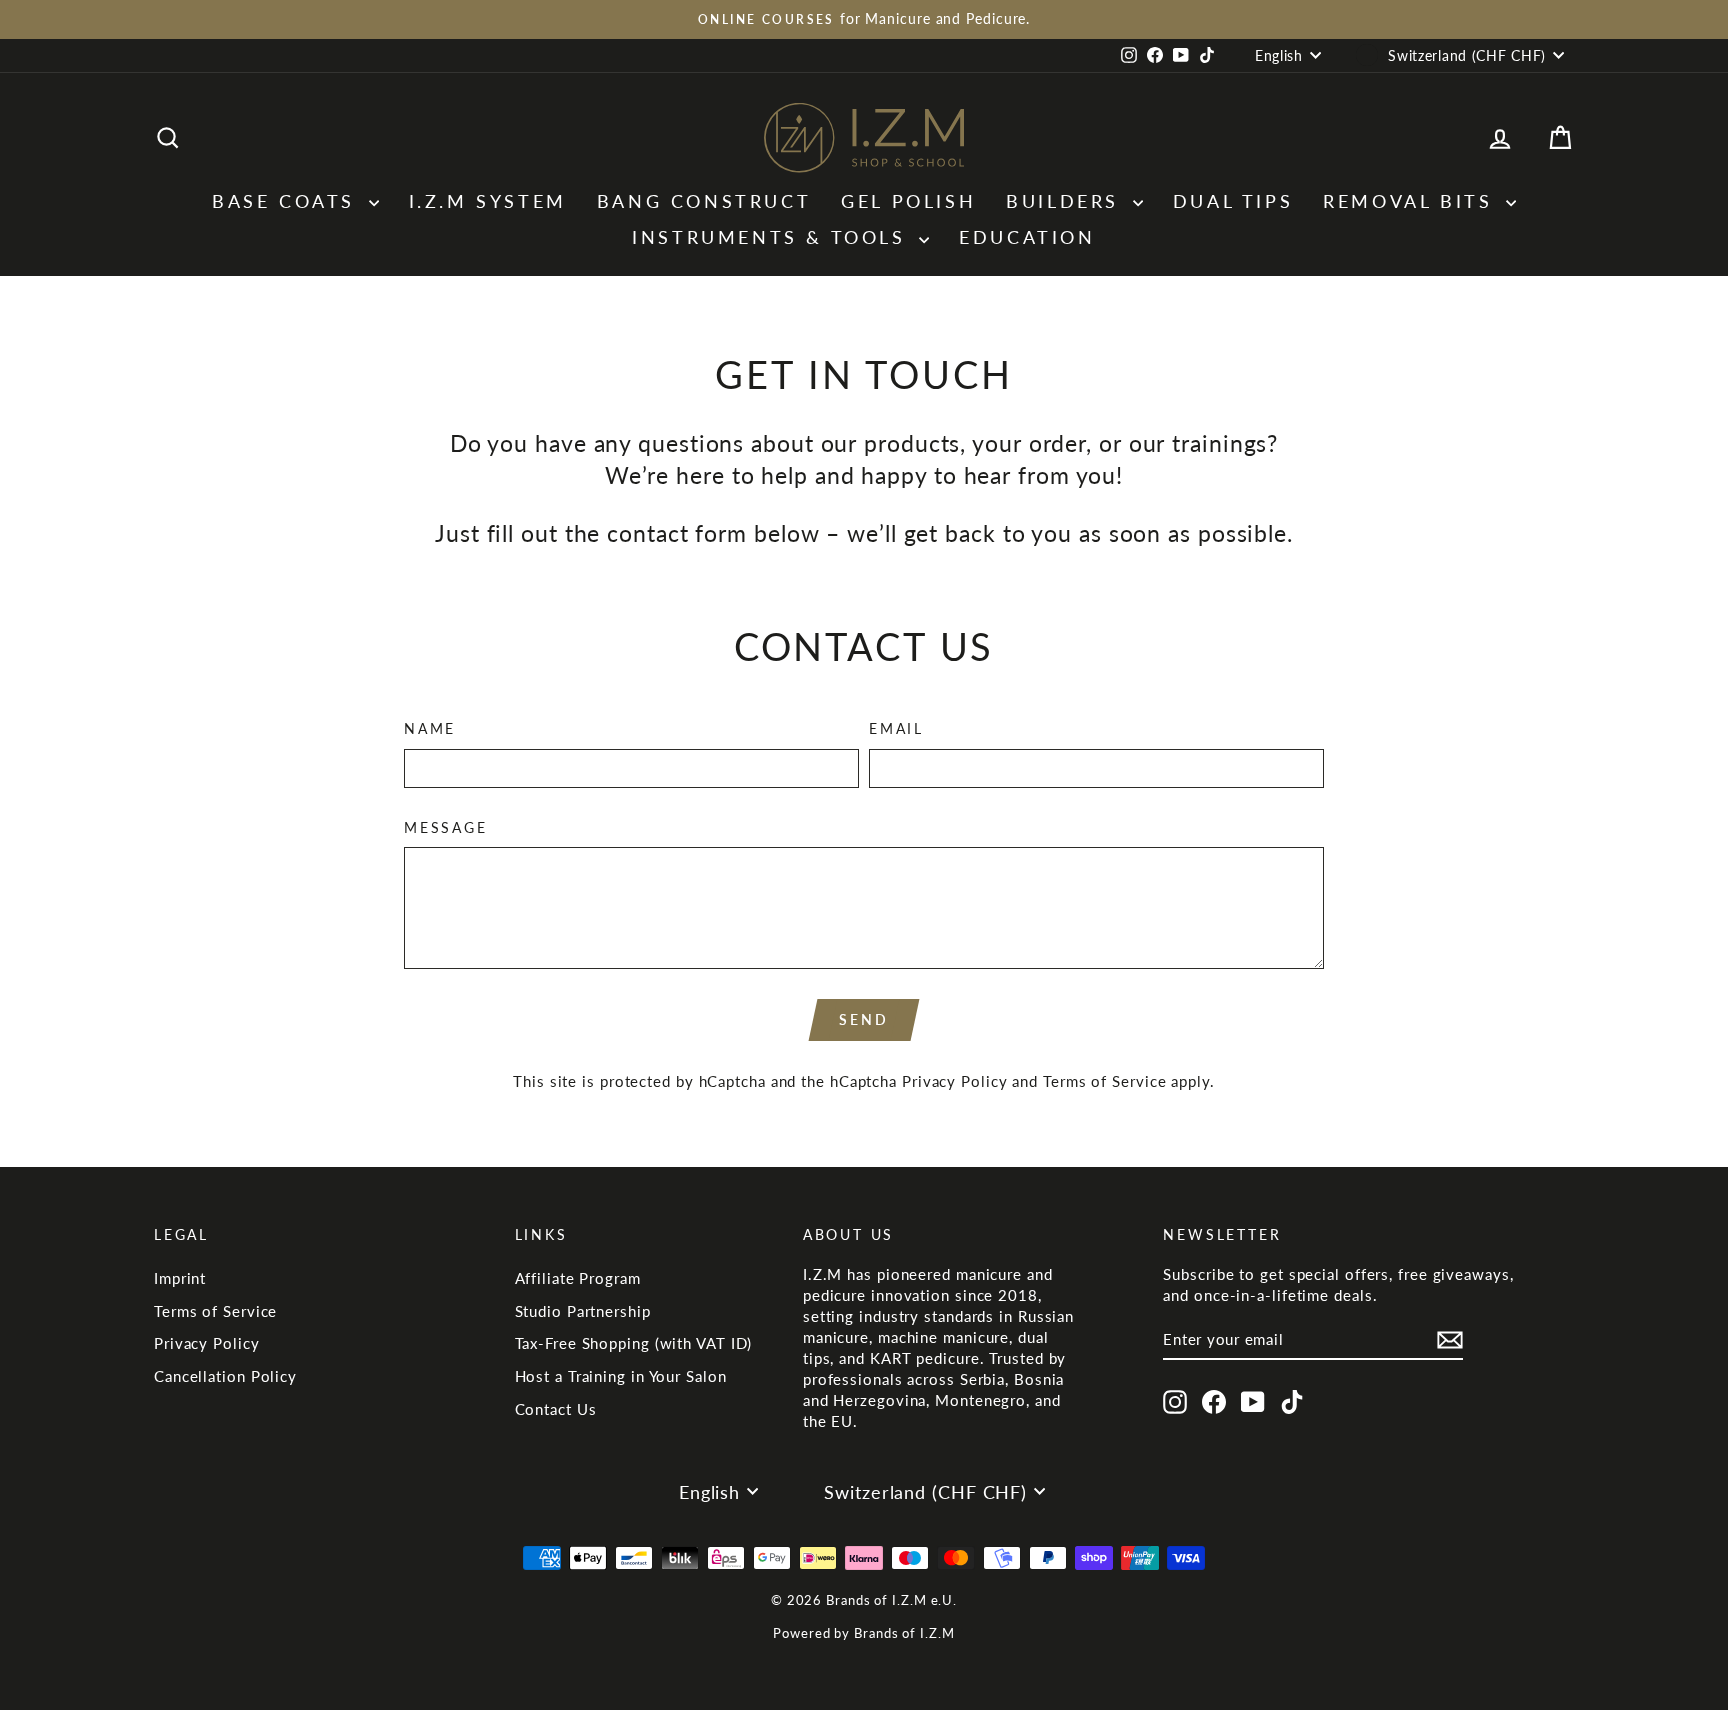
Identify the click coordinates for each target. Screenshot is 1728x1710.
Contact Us (556, 1409)
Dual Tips (1233, 201)
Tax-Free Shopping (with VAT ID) (634, 1343)
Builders (1066, 201)
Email (896, 728)
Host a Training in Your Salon (621, 1376)
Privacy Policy (955, 1081)
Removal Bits (1412, 201)
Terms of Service (1104, 1081)
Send (863, 1019)
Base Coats (288, 201)
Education (1027, 237)
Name (430, 728)
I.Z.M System (488, 201)
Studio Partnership (583, 1311)
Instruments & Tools (773, 237)
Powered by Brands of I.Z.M (863, 1633)
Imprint (180, 1278)
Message (446, 827)
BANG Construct (704, 201)
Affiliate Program (578, 1278)
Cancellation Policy (225, 1376)
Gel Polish (908, 201)
